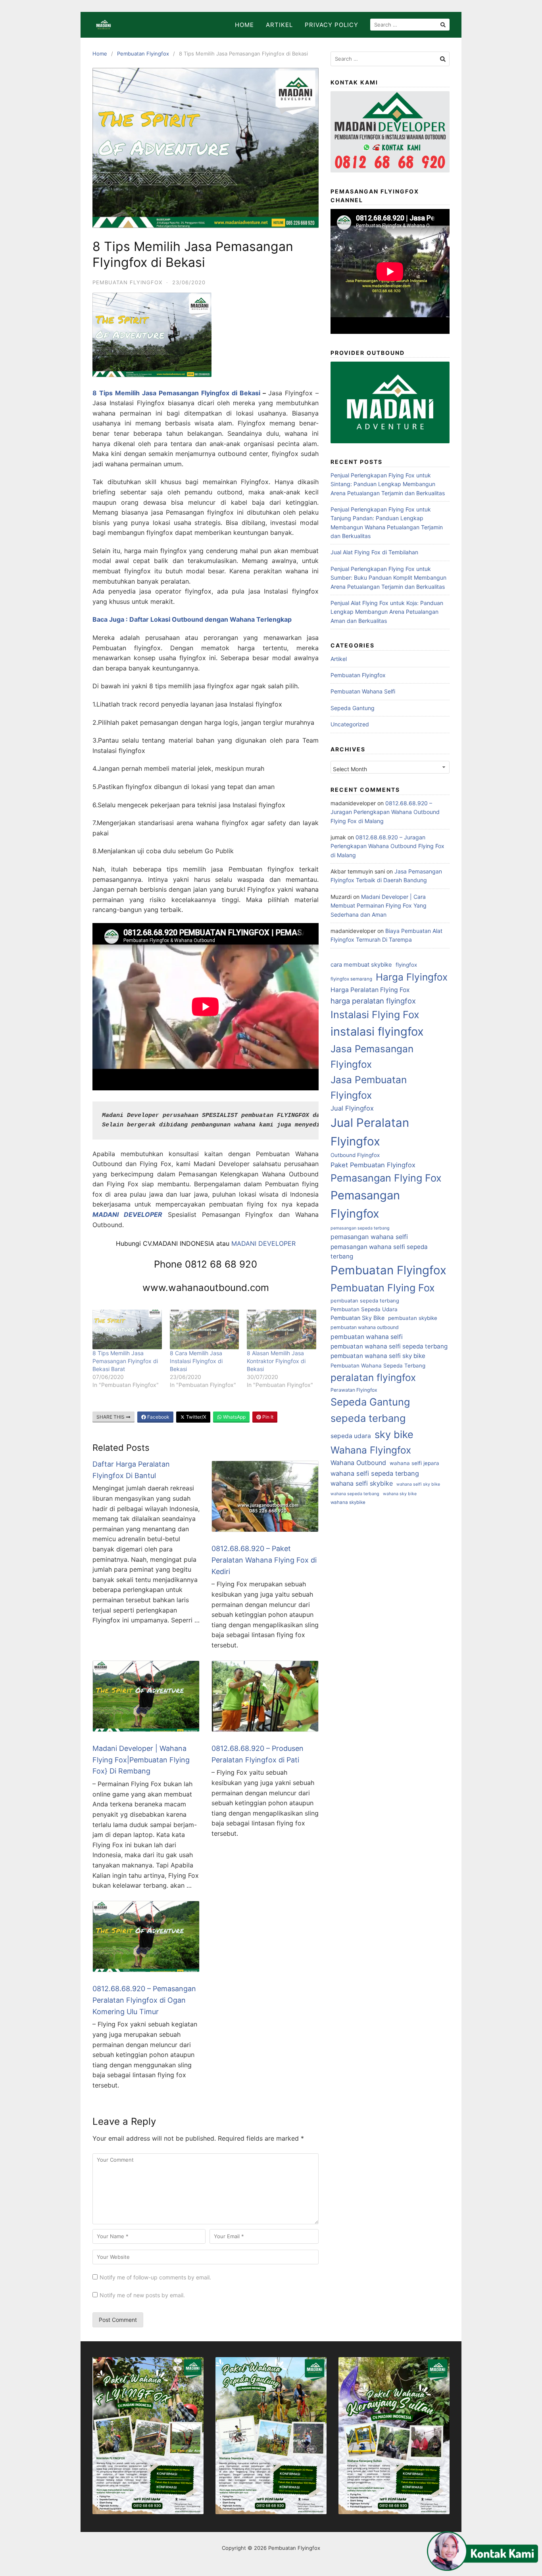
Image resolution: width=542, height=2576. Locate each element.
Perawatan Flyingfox (354, 1390)
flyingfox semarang (351, 979)
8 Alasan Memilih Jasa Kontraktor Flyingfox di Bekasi (276, 1361)
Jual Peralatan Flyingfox (370, 1132)
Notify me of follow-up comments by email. (155, 2277)
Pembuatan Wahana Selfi (363, 691)
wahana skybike (348, 1502)
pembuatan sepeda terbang (365, 1300)
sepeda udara (351, 1436)
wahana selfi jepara (414, 1463)
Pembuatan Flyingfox (143, 54)
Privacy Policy (332, 25)
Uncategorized (350, 724)
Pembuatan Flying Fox (383, 1288)
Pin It (267, 1417)
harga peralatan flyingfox (373, 1001)
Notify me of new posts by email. (142, 2295)
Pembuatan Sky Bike (357, 1318)
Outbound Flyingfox (355, 1155)
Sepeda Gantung (353, 708)
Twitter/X (196, 1417)
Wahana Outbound (358, 1463)
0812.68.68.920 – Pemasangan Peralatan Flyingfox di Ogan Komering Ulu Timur (144, 2000)
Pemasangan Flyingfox (365, 1204)
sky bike (394, 1434)
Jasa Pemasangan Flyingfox (372, 1056)
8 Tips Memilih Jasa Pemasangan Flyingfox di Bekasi (176, 393)
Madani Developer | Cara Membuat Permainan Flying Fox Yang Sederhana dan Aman (379, 906)
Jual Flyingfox (352, 1108)
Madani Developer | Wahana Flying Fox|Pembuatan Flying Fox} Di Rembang (141, 1760)
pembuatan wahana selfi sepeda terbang (389, 1346)
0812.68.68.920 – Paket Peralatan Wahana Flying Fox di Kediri (264, 1560)
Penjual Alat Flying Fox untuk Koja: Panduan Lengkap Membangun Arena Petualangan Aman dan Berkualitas (387, 612)
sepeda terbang (368, 1418)
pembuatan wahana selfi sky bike (378, 1356)
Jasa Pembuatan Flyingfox (369, 1087)
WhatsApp (234, 1417)
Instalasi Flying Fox (375, 1015)
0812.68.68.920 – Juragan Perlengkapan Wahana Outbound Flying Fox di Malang (385, 812)
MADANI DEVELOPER (263, 1243)
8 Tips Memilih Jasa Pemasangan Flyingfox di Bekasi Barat (125, 1361)
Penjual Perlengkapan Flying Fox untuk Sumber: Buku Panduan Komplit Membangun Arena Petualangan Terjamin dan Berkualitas (388, 578)
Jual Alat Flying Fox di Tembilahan (374, 552)
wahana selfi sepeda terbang (375, 1473)
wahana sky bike (400, 1494)
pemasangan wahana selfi (369, 1237)
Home (244, 25)
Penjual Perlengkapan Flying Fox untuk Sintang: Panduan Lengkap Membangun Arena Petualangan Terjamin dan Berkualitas (388, 484)
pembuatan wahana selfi (367, 1337)
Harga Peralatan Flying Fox (370, 990)
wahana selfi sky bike (418, 1484)
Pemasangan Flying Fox (386, 1178)
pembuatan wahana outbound (365, 1327)
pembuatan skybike (413, 1318)
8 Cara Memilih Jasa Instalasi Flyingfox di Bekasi (196, 1361)
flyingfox (406, 965)
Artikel (279, 25)
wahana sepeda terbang (355, 1494)
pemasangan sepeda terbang (360, 1228)
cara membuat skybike (361, 965)
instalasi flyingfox (377, 1031)
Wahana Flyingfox (371, 1450)
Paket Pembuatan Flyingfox (373, 1165)
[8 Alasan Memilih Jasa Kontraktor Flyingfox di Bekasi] (282, 1329)
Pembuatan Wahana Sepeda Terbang (378, 1366)
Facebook (158, 1417)
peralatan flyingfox (373, 1377)
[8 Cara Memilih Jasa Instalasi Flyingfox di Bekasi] (205, 1329)
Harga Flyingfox (412, 977)
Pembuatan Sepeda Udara (364, 1309)
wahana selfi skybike (362, 1483)
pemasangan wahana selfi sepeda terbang (379, 1252)
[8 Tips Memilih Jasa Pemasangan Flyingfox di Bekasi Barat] (127, 1329)
